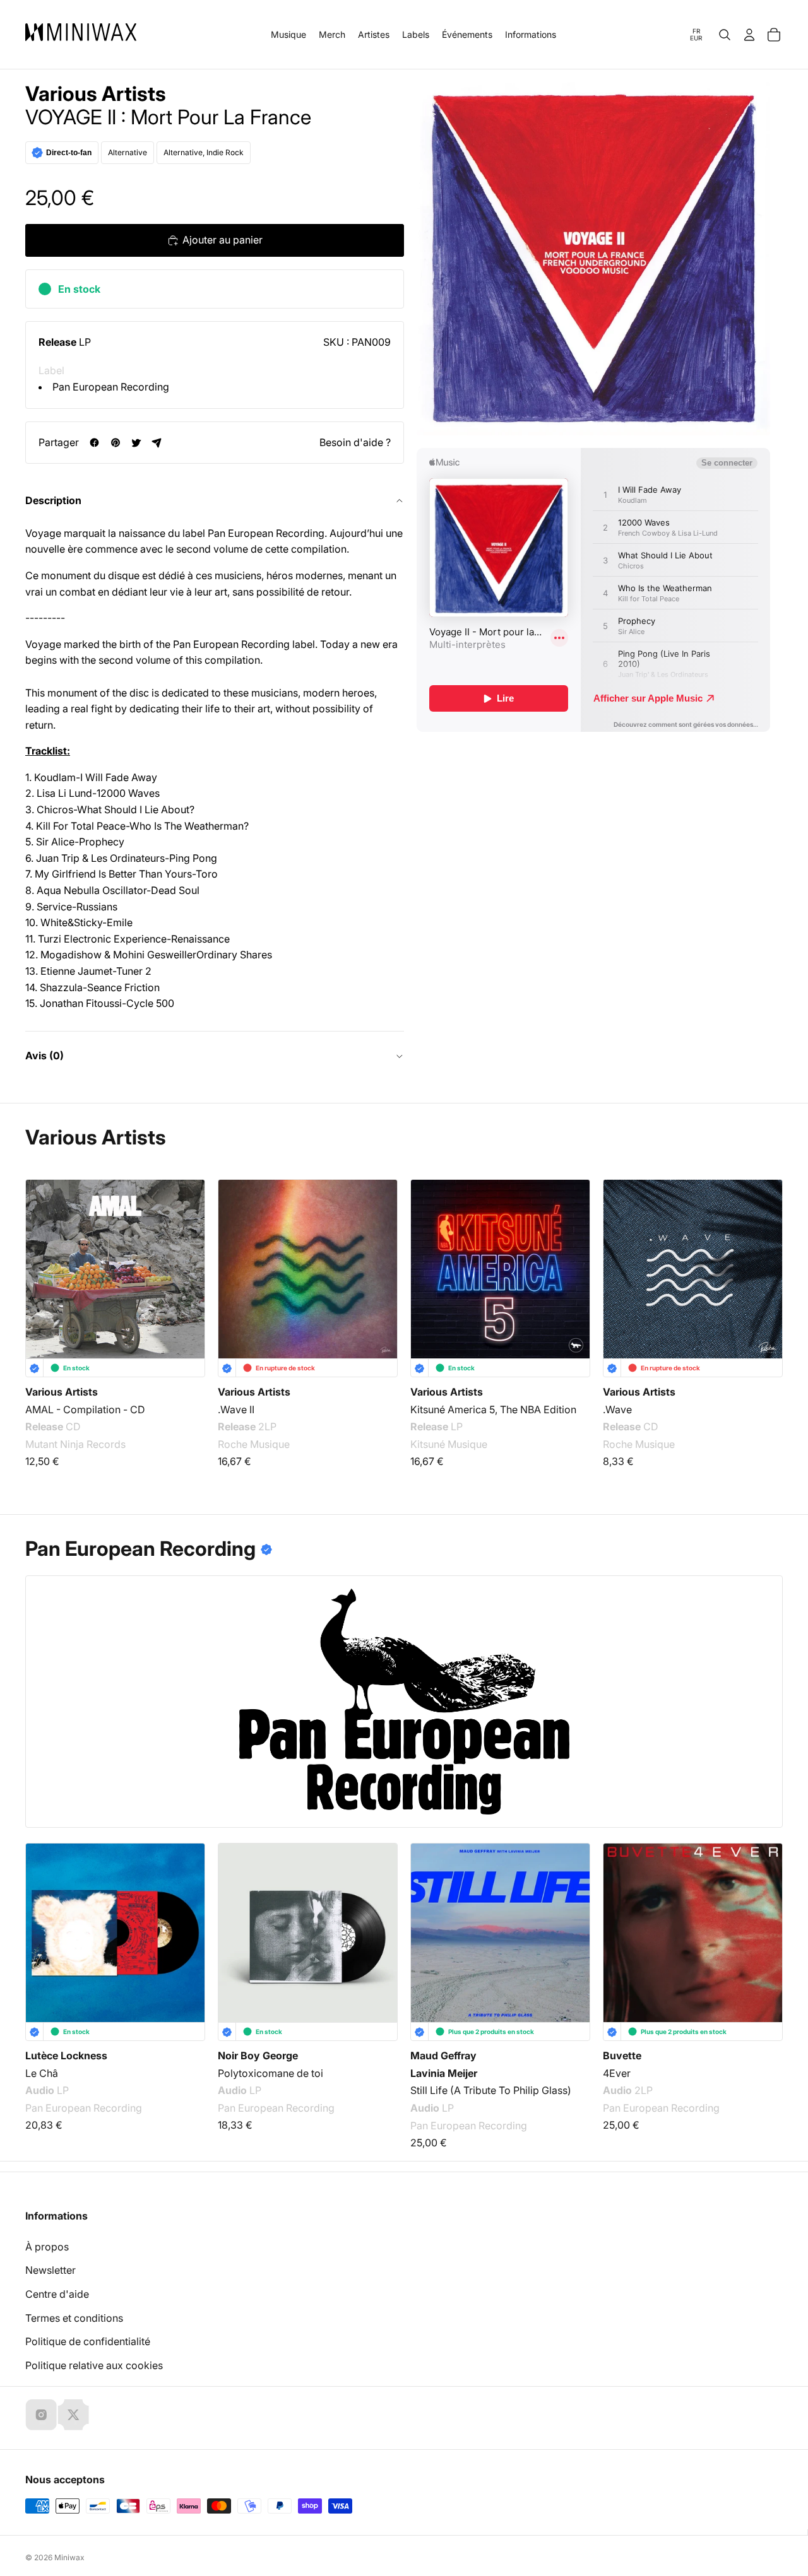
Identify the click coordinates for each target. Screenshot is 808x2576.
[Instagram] (41, 2414)
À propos (47, 2247)
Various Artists (96, 94)
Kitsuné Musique (449, 1444)
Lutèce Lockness (66, 2056)
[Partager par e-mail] (157, 443)
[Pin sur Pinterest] (115, 443)
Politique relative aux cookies (94, 2365)
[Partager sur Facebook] (94, 443)
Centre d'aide (57, 2294)
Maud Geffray (443, 2056)
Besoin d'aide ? (355, 442)
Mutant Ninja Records (75, 1444)
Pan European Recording (111, 387)
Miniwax (69, 2557)
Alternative (128, 152)
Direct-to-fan (69, 153)
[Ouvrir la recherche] (725, 35)
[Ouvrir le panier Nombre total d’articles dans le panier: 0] (774, 35)
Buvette (622, 2056)
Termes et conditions (74, 2318)
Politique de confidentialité (88, 2341)
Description (53, 500)
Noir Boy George (258, 2056)
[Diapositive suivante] (765, 1272)
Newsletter (50, 2270)
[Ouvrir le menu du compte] (749, 35)
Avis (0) (45, 1056)
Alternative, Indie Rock (204, 152)
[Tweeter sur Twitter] (136, 443)
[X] (73, 2414)
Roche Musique (254, 1444)
